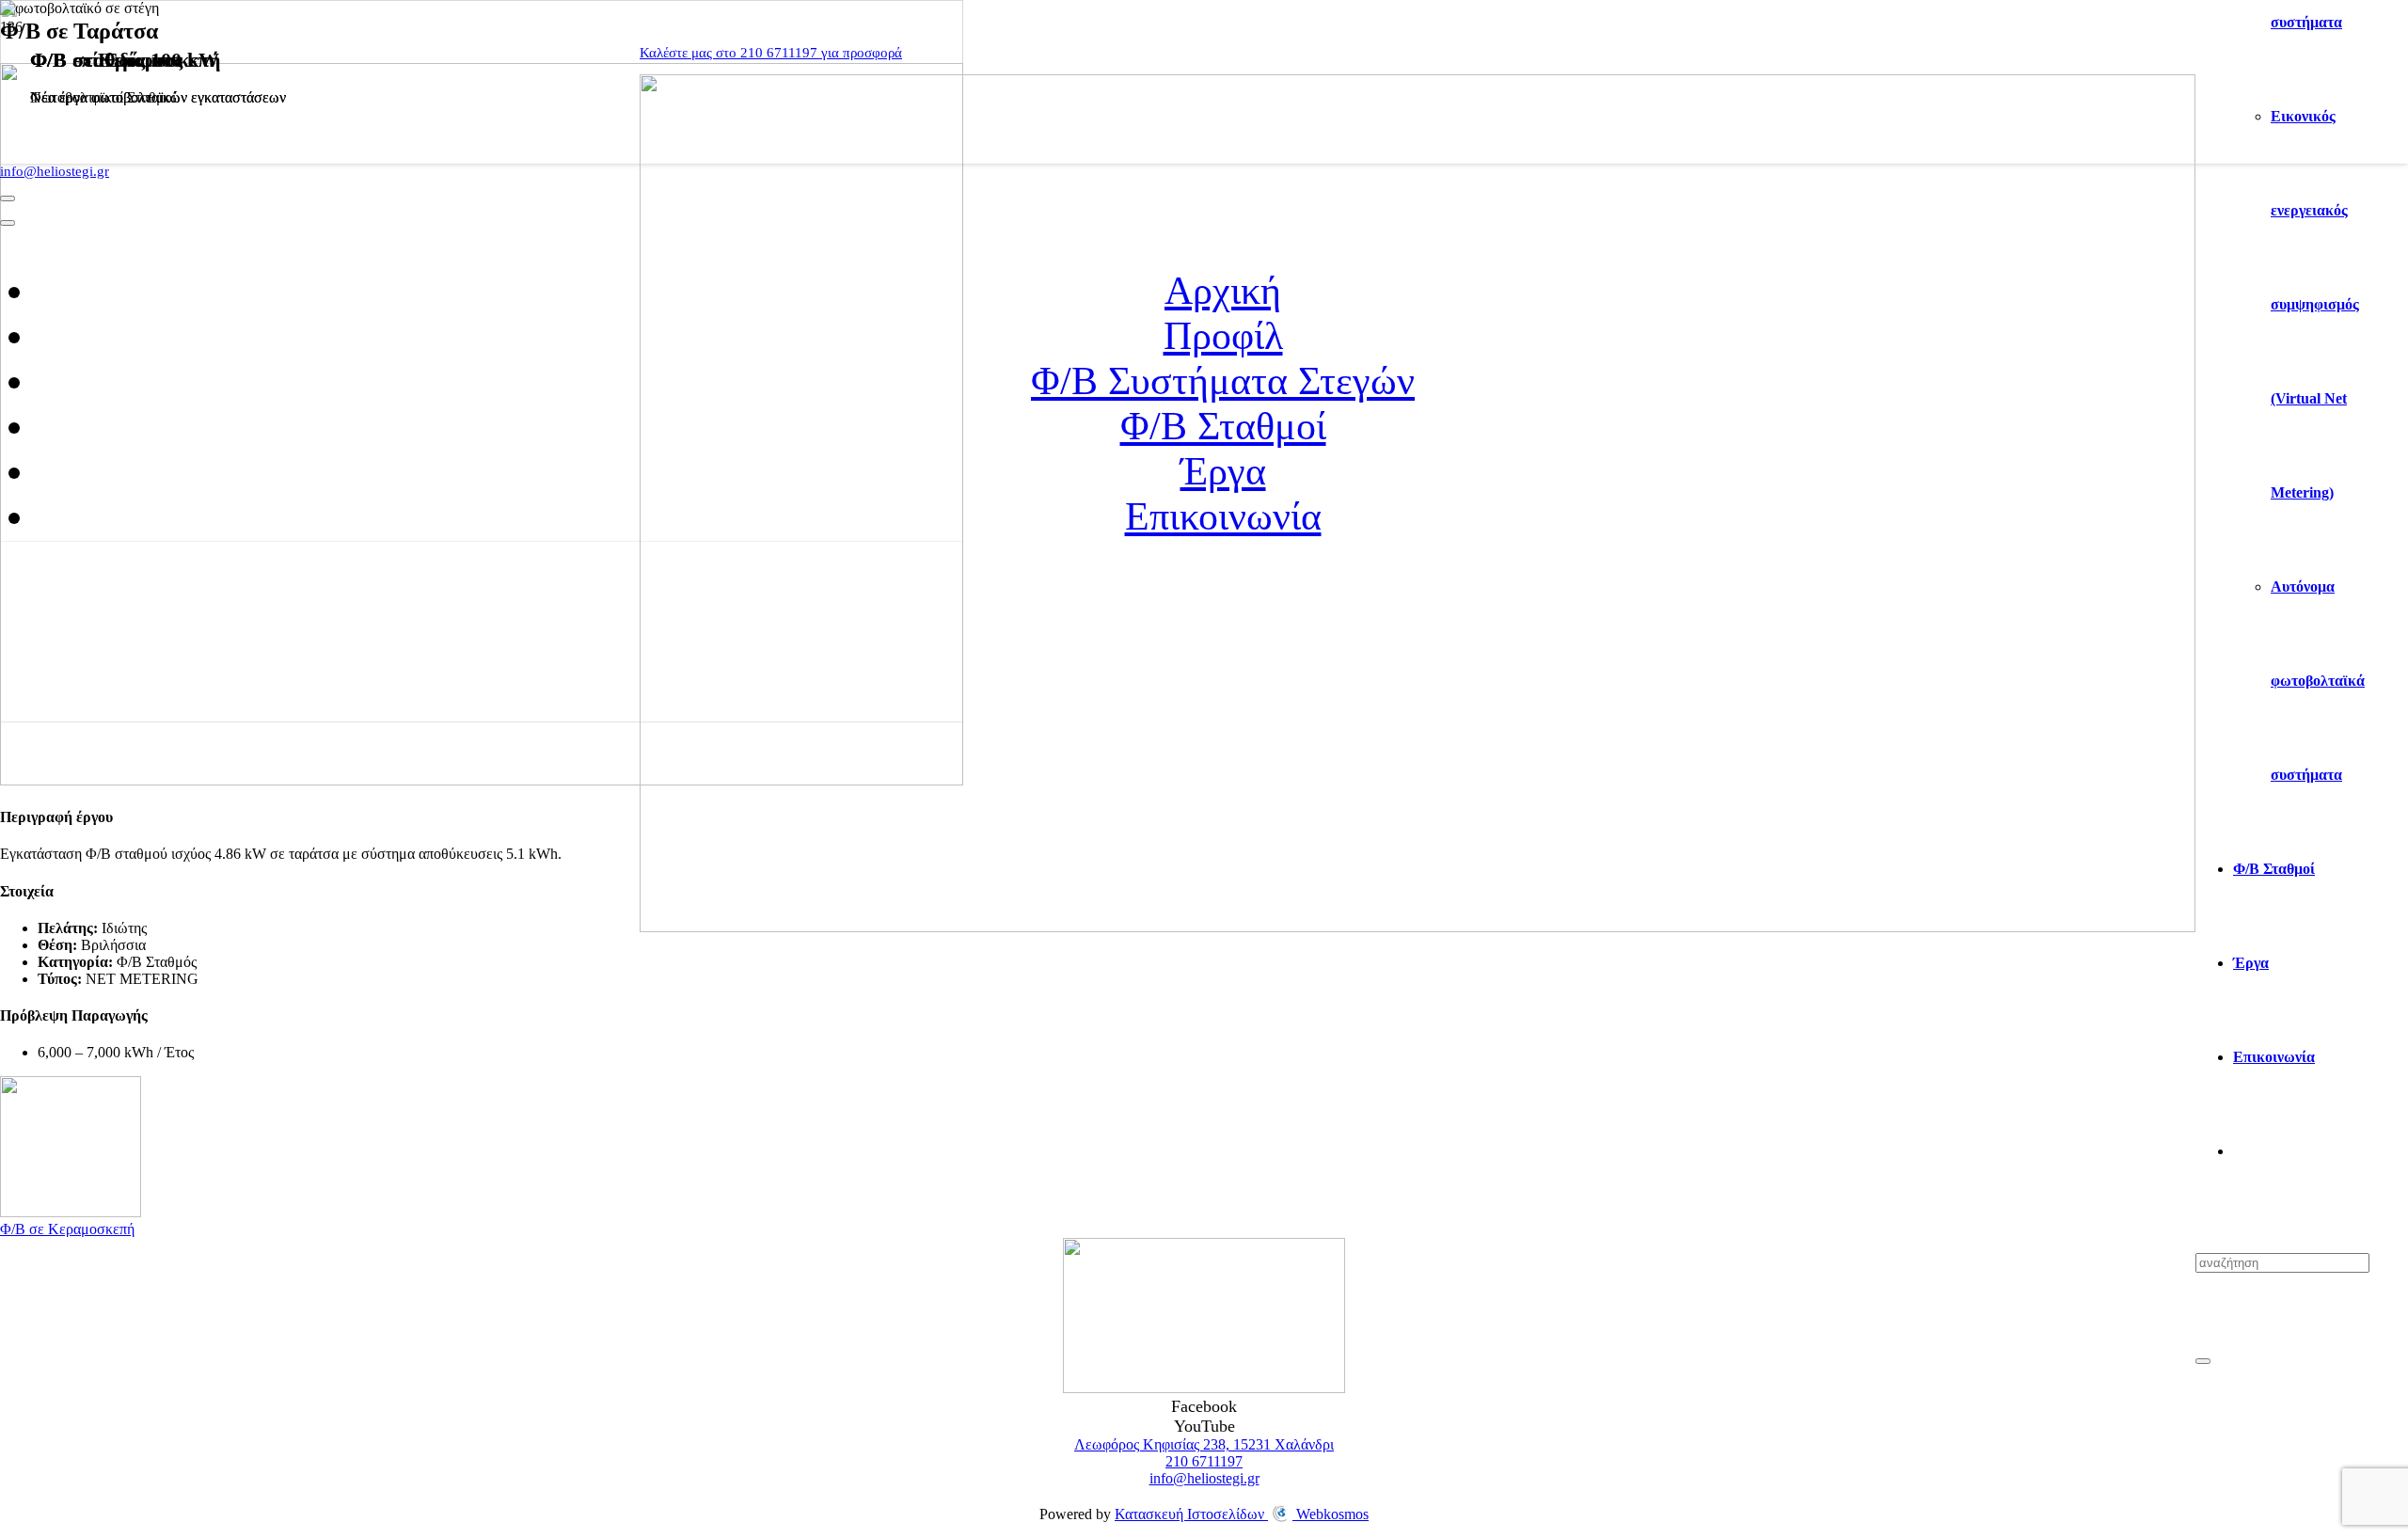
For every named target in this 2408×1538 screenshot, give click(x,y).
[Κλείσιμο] (2203, 1361)
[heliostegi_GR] (1418, 927)
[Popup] (8, 198)
